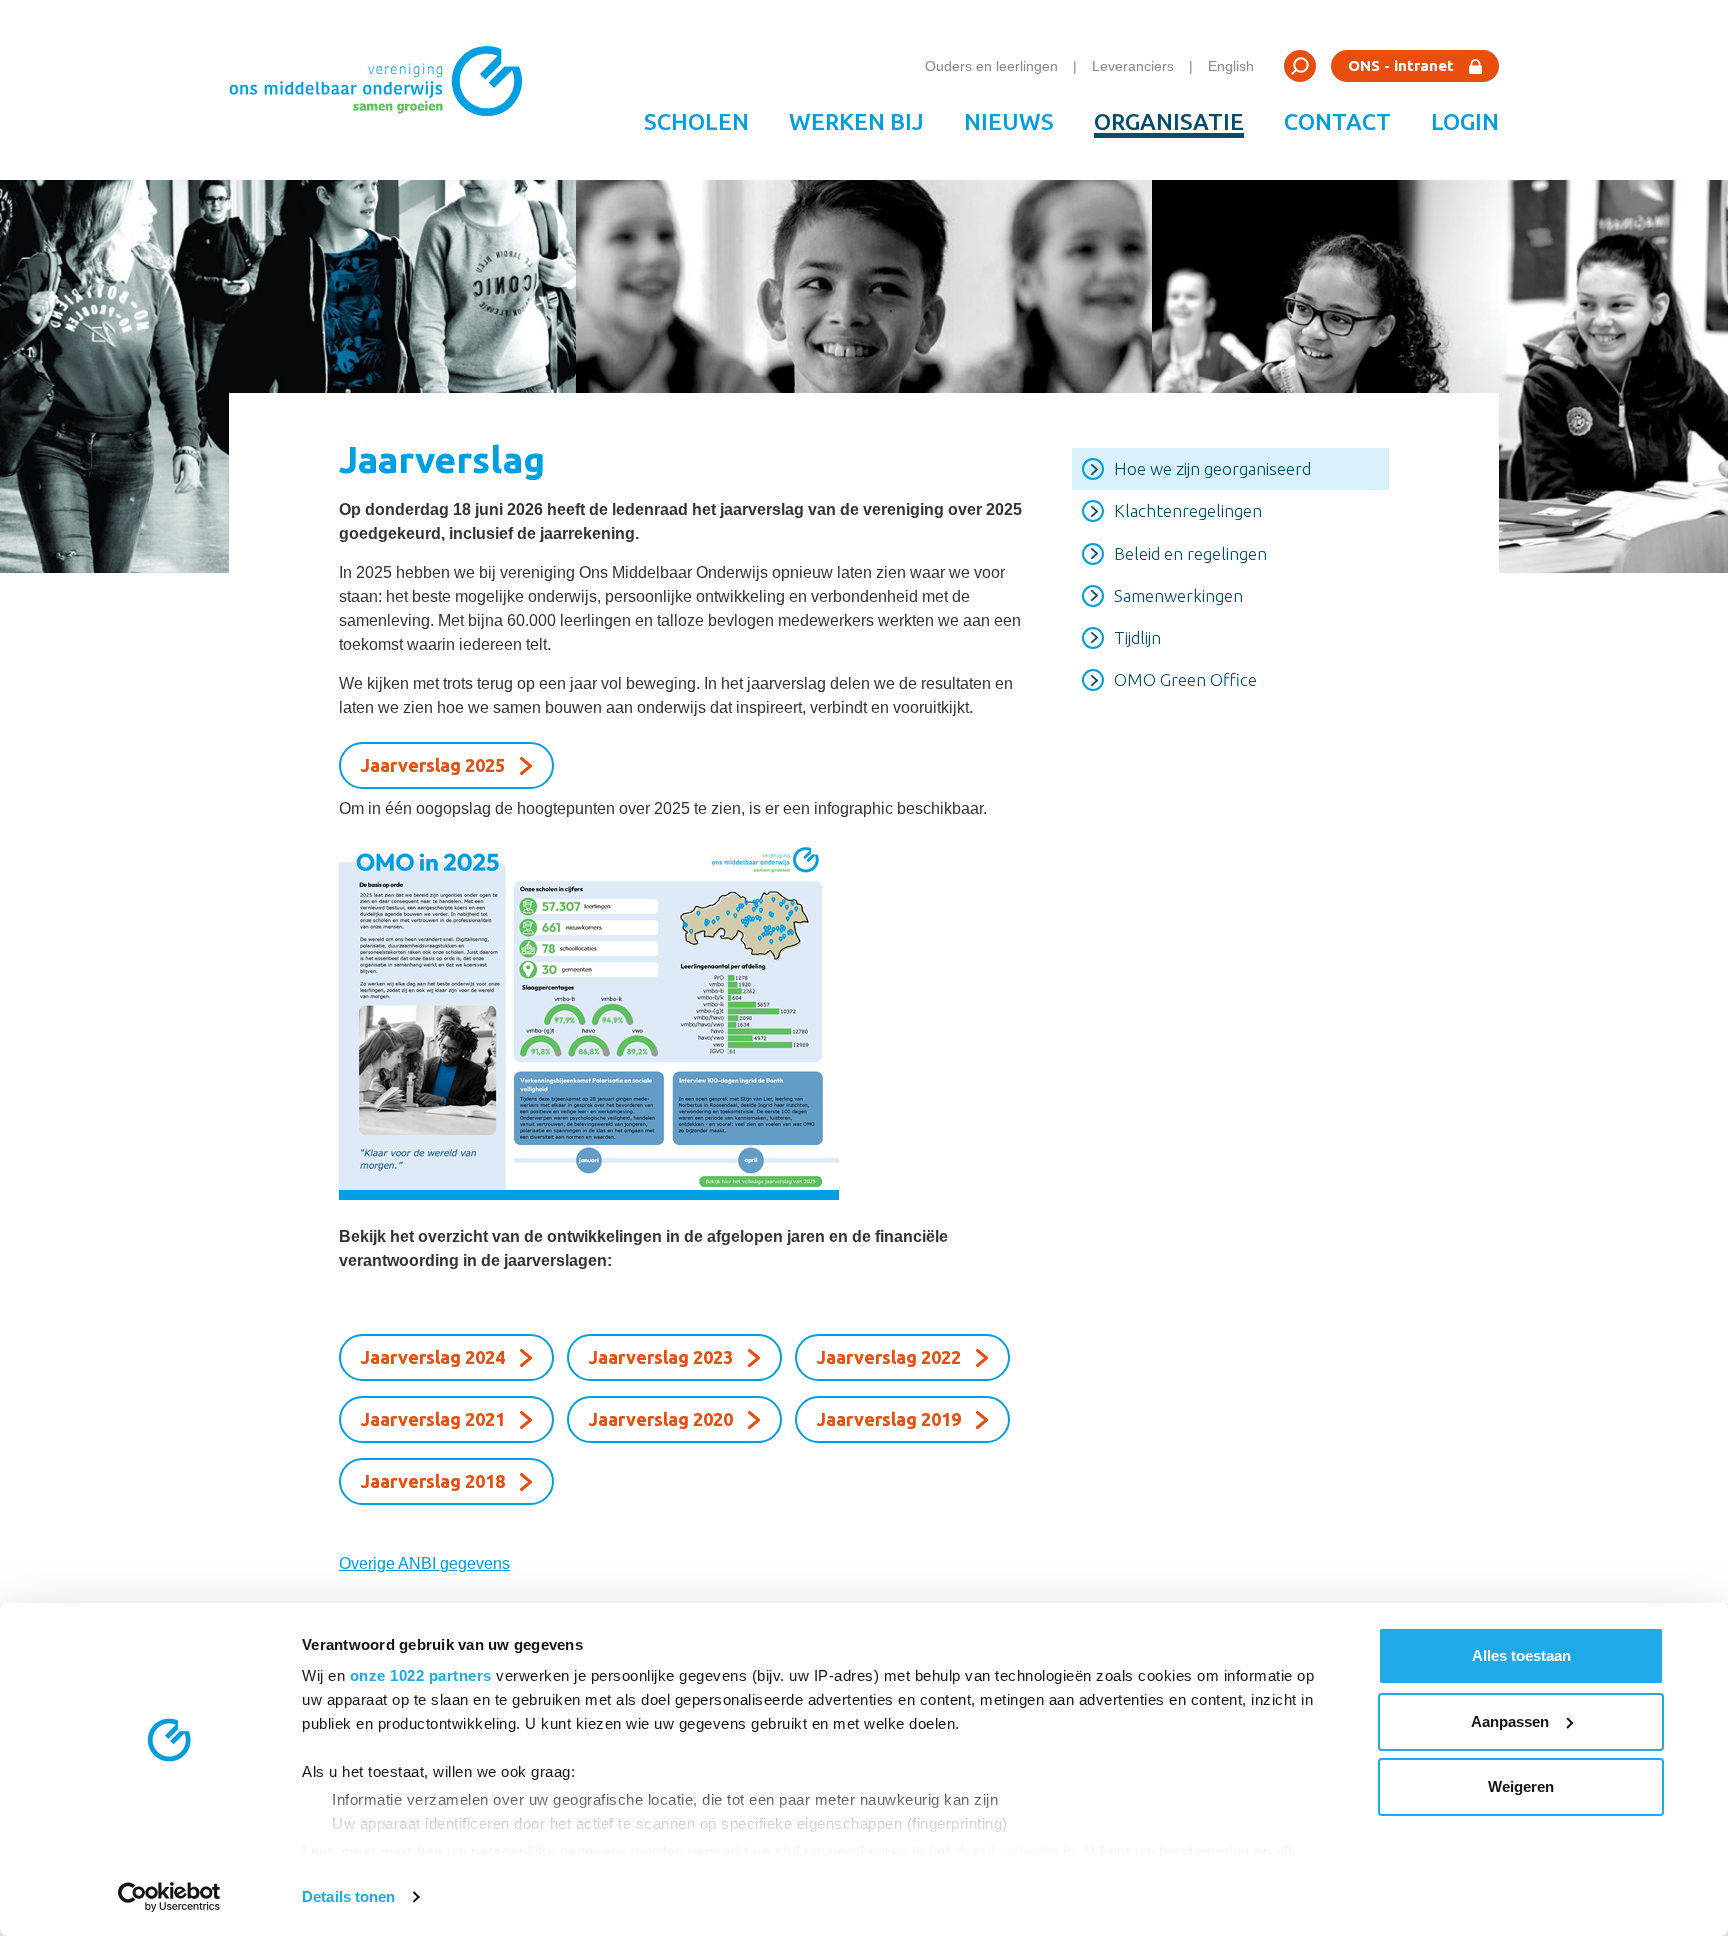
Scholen (696, 121)
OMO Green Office (1185, 679)
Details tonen (348, 1896)
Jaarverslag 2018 (433, 1481)
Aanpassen (1510, 1721)
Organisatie (1169, 121)
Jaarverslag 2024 (433, 1357)
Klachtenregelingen (1188, 510)
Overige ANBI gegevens (424, 1563)
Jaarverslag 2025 (433, 765)
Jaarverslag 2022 (889, 1357)
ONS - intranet (1401, 65)
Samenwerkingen (1178, 595)
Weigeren (1521, 1786)
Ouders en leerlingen (991, 66)
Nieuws (1009, 121)
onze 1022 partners (421, 1675)
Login (1465, 121)
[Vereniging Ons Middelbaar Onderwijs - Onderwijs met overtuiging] (383, 90)
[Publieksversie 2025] (680, 1018)
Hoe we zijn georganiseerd (1212, 468)
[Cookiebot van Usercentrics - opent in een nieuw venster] (169, 1897)
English (1231, 66)
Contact (1337, 121)
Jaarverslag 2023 (661, 1357)
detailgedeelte (1007, 1851)
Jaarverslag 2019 (889, 1419)
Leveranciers (1133, 66)
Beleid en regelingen (1190, 553)
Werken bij (856, 121)
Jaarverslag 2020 (661, 1419)
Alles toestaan (1521, 1655)
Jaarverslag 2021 (433, 1419)
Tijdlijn (1137, 637)
